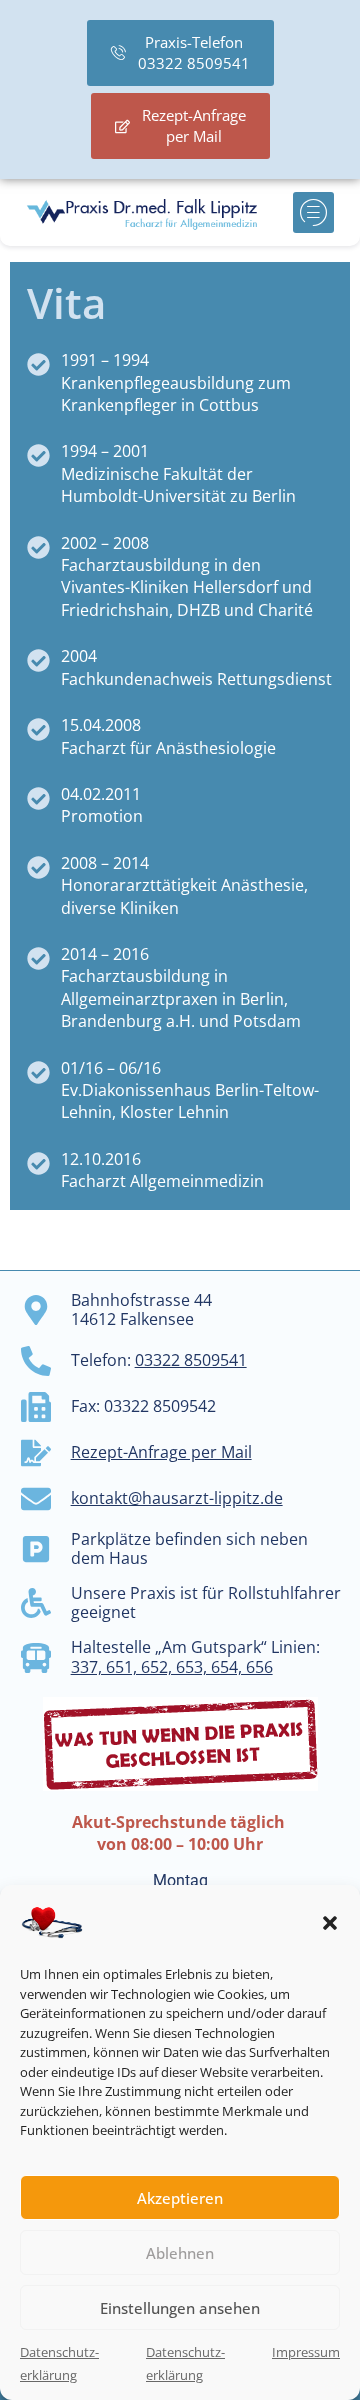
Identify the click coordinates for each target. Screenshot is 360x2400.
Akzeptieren (180, 2198)
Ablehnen (180, 2253)
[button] (330, 1923)
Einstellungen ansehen (180, 2308)
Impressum (306, 2352)
